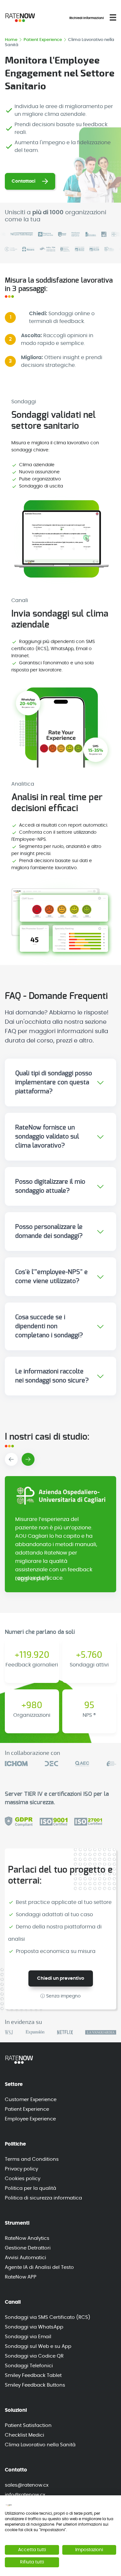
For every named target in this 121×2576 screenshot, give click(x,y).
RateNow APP (21, 2277)
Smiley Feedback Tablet (33, 2375)
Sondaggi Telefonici (29, 2366)
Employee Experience (30, 2119)
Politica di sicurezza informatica (43, 2198)
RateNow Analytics (27, 2238)
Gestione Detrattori (28, 2248)
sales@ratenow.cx (27, 2485)
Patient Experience (43, 40)
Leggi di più (30, 1579)
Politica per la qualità (30, 2188)
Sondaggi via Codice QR (34, 2356)
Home (12, 40)
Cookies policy (23, 2179)
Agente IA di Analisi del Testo (39, 2267)
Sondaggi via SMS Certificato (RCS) (48, 2317)
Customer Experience (31, 2100)
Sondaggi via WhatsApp (34, 2327)
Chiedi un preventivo (61, 1978)
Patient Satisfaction (28, 2425)
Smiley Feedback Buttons (35, 2385)
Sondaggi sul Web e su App (38, 2346)
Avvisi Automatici (25, 2258)
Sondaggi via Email (28, 2337)
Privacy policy (21, 2169)
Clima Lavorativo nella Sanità (40, 2445)
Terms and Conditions (32, 2159)
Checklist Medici (25, 2435)
